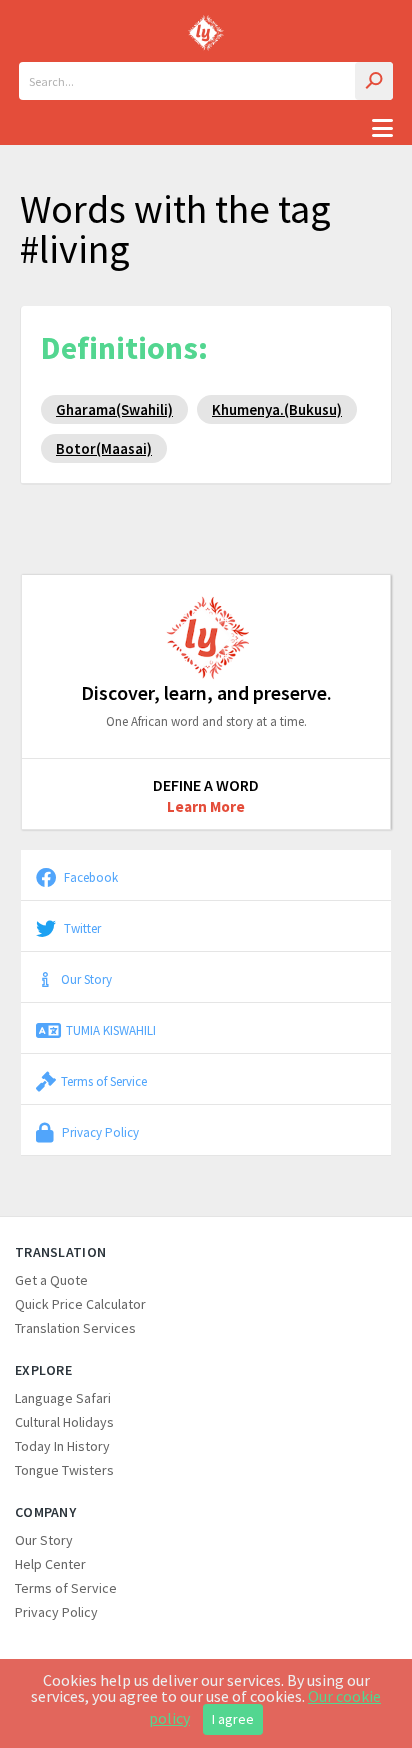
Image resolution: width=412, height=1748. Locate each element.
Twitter (81, 928)
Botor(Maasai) (104, 448)
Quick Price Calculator (80, 1304)
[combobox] (206, 81)
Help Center (50, 1564)
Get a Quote (51, 1280)
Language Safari (63, 1398)
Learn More (206, 806)
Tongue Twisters (64, 1470)
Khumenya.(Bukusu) (277, 409)
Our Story (86, 979)
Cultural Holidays (64, 1422)
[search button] (374, 81)
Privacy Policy (99, 1132)
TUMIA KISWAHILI (111, 1030)
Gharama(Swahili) (114, 409)
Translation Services (75, 1328)
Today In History (62, 1446)
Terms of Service (104, 1081)
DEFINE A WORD (206, 785)
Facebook (89, 877)
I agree (233, 1719)
